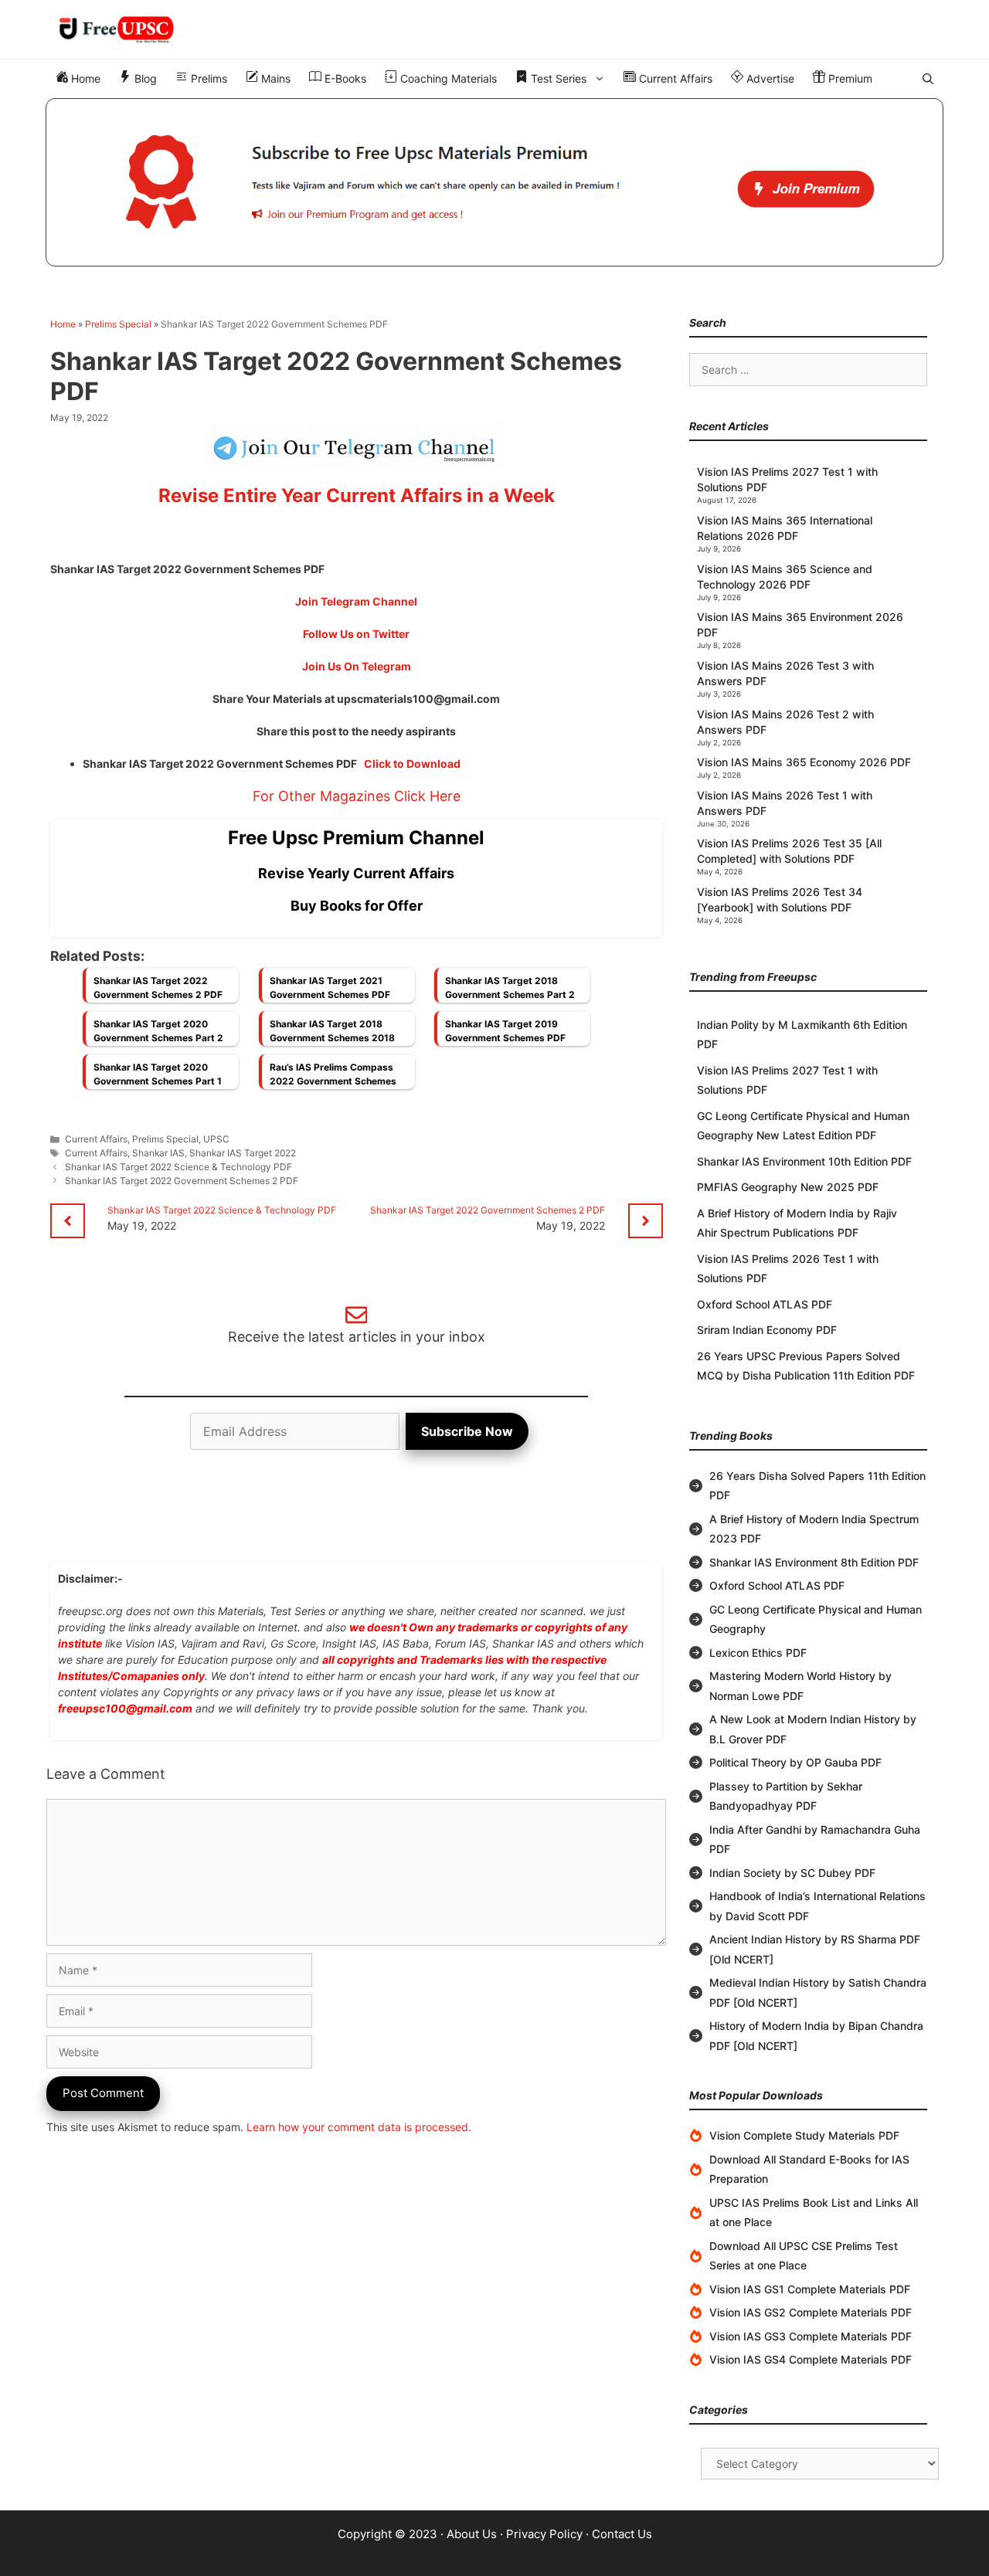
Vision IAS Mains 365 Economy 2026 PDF (804, 762)
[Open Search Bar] (928, 79)
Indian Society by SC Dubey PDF (792, 1873)
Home (84, 78)
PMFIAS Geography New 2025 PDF (788, 1187)
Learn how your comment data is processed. (359, 2127)
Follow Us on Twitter (356, 634)
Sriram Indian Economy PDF (767, 1330)
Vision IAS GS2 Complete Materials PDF (811, 2312)
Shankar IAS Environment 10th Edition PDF (804, 1161)
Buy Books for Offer (357, 906)
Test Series (557, 78)
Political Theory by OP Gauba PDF (795, 1762)
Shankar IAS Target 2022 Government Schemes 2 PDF (158, 988)
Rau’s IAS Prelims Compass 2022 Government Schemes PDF (333, 1078)
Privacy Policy (544, 2534)
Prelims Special (118, 324)
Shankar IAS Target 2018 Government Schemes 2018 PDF (332, 1035)
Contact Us (622, 2534)
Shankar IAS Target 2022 (243, 1153)
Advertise (769, 78)
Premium (849, 78)
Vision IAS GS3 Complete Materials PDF (811, 2336)
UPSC (216, 1139)
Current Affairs (674, 78)
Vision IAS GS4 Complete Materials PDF (811, 2359)
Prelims (207, 78)
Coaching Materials (447, 78)
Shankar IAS (158, 1153)
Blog (144, 78)
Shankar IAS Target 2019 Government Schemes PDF (505, 1031)
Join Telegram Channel (356, 601)
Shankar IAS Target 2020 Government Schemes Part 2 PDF (158, 1035)
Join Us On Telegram (357, 666)
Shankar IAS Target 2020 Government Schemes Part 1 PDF (158, 1078)
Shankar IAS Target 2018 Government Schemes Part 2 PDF (510, 992)
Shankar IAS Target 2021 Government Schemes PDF (330, 988)
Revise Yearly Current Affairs (356, 873)
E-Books (344, 78)
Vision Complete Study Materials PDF (804, 2135)
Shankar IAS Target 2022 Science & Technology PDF (178, 1167)
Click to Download (412, 764)
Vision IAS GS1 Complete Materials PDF (810, 2289)
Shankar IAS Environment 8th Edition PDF (814, 1562)
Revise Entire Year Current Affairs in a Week (357, 496)
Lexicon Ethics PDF (758, 1653)
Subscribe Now (467, 1431)
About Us (472, 2534)
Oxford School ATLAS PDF (765, 1304)
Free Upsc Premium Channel (356, 838)
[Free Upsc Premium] (494, 182)
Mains (274, 78)
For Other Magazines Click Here (357, 796)
